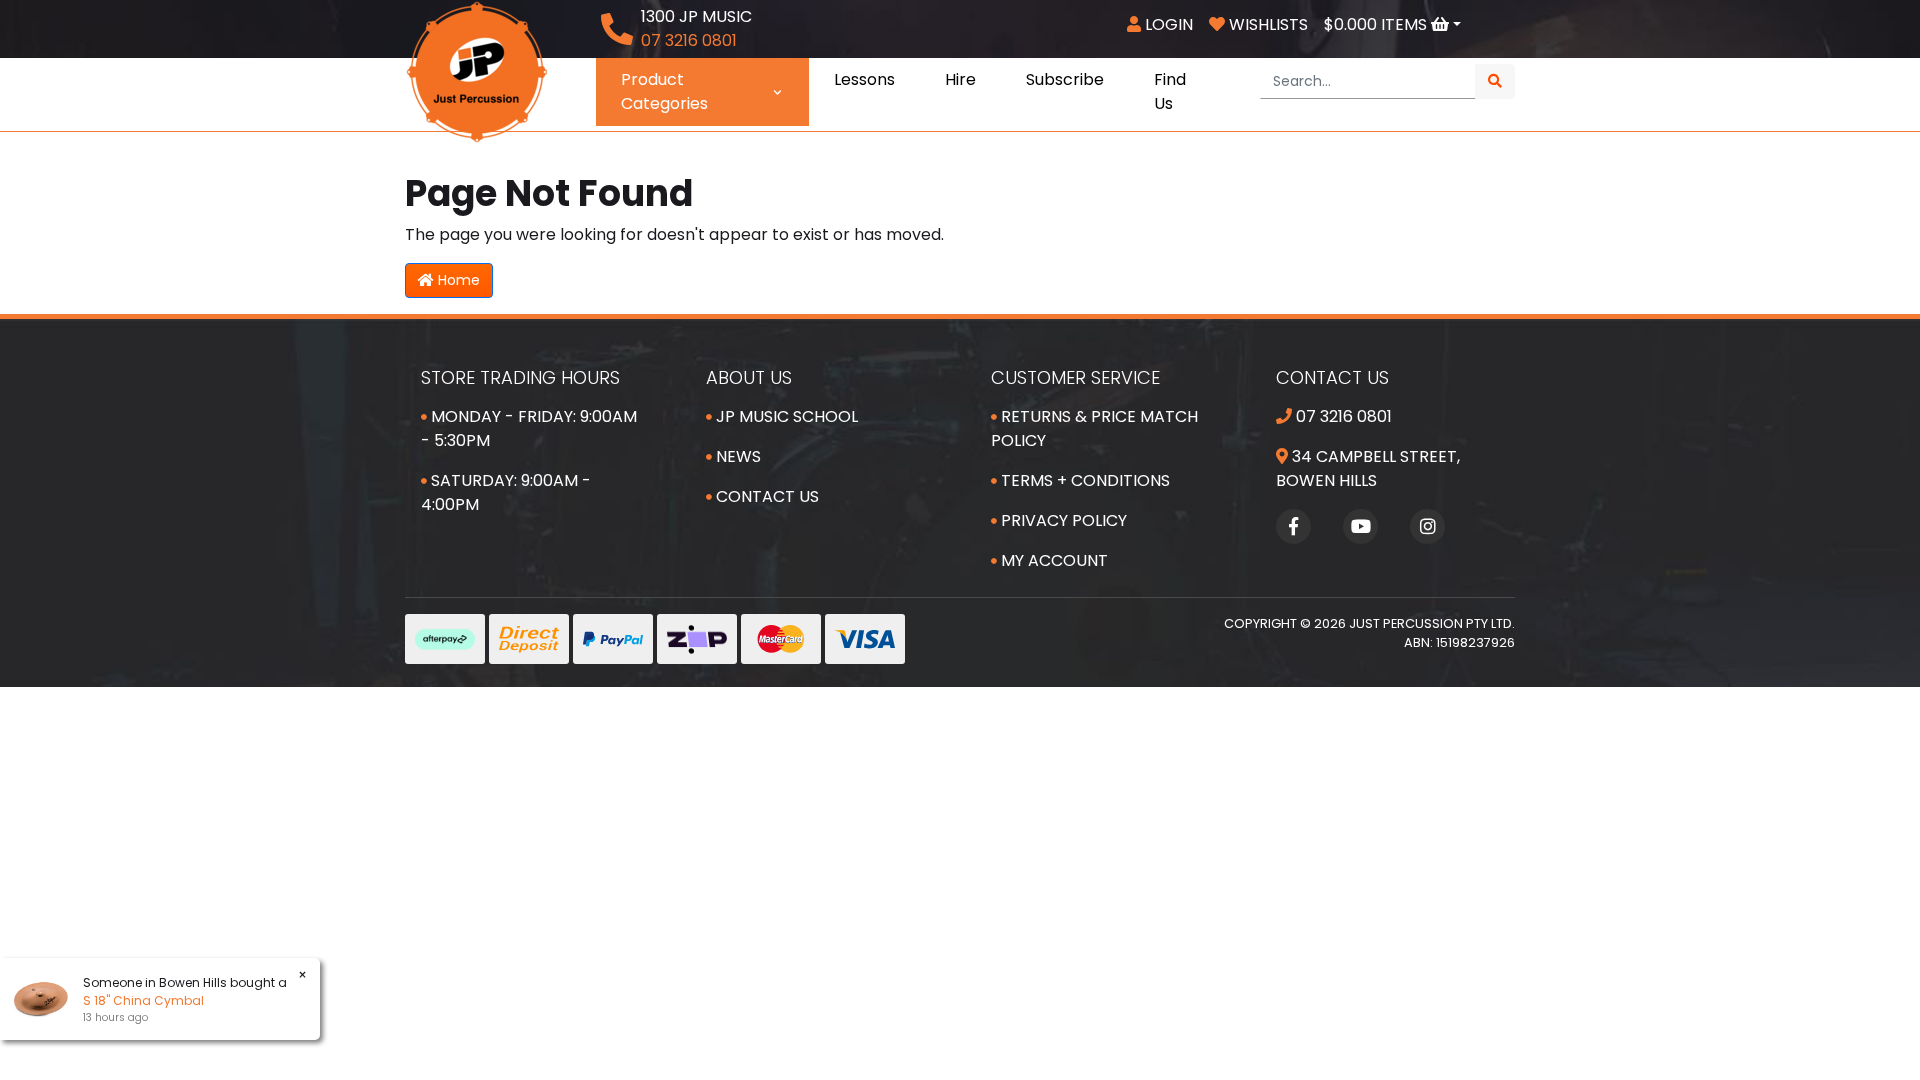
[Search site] (1495, 81)
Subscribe (1065, 79)
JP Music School (785, 416)
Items (1377, 24)
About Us (749, 377)
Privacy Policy (1062, 520)
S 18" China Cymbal (135, 1000)
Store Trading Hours (520, 377)
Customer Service (1075, 377)
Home (457, 280)
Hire (960, 79)
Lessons (864, 79)
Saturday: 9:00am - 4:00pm (506, 492)
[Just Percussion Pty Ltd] (477, 70)
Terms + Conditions (1083, 480)
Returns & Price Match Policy (1094, 428)
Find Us (1170, 91)
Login (1167, 24)
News (736, 456)
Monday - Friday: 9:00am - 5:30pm (529, 428)
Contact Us (765, 496)
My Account (1052, 560)
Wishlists (1266, 24)
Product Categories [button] (664, 91)
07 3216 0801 (1342, 416)
